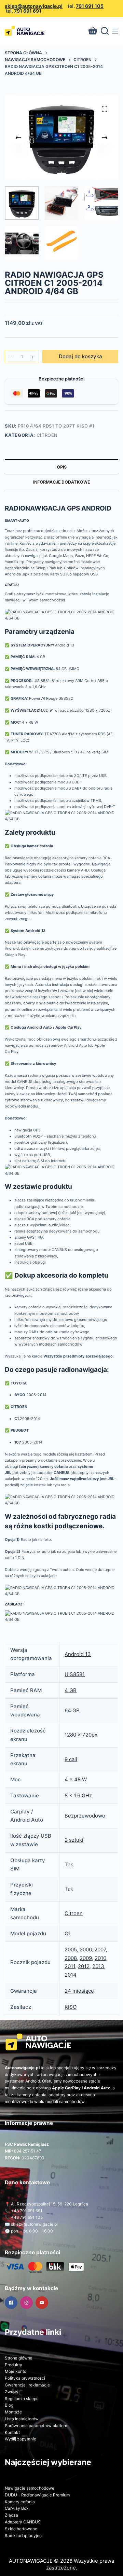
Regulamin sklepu (22, 2399)
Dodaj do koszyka (80, 356)
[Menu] (115, 31)
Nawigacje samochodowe (30, 2488)
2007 (100, 1950)
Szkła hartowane (21, 2529)
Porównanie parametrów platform (37, 2426)
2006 (86, 1950)
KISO (71, 2007)
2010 (100, 1958)
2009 (86, 1958)
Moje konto (16, 2371)
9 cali (71, 1759)
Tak (69, 1864)
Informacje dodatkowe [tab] (61, 482)
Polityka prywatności (25, 2378)
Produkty (13, 2365)
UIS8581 (75, 1674)
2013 (98, 1966)
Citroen (47, 435)
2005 (71, 1950)
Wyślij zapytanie (20, 2439)
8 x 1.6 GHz (78, 1795)
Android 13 (78, 1654)
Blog (9, 2405)
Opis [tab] (62, 467)
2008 (71, 1958)
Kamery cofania (20, 2502)
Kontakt (12, 2432)
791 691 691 (28, 11)
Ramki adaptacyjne (23, 2536)
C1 (68, 1933)
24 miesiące (79, 1991)
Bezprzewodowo (85, 1816)
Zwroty (12, 2392)
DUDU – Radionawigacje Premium (37, 2495)
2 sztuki (74, 1840)
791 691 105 (90, 6)
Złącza (11, 2515)
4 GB (71, 1690)
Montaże (13, 2412)
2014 (71, 1975)
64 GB (72, 1710)
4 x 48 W (76, 1779)
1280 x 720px (81, 1735)
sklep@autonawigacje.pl (34, 6)
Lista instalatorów (22, 2419)
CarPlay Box (17, 2508)
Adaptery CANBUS (23, 2522)
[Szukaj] (105, 31)
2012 (84, 1966)
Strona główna (19, 2358)
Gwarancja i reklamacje (27, 2385)
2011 (70, 1966)
